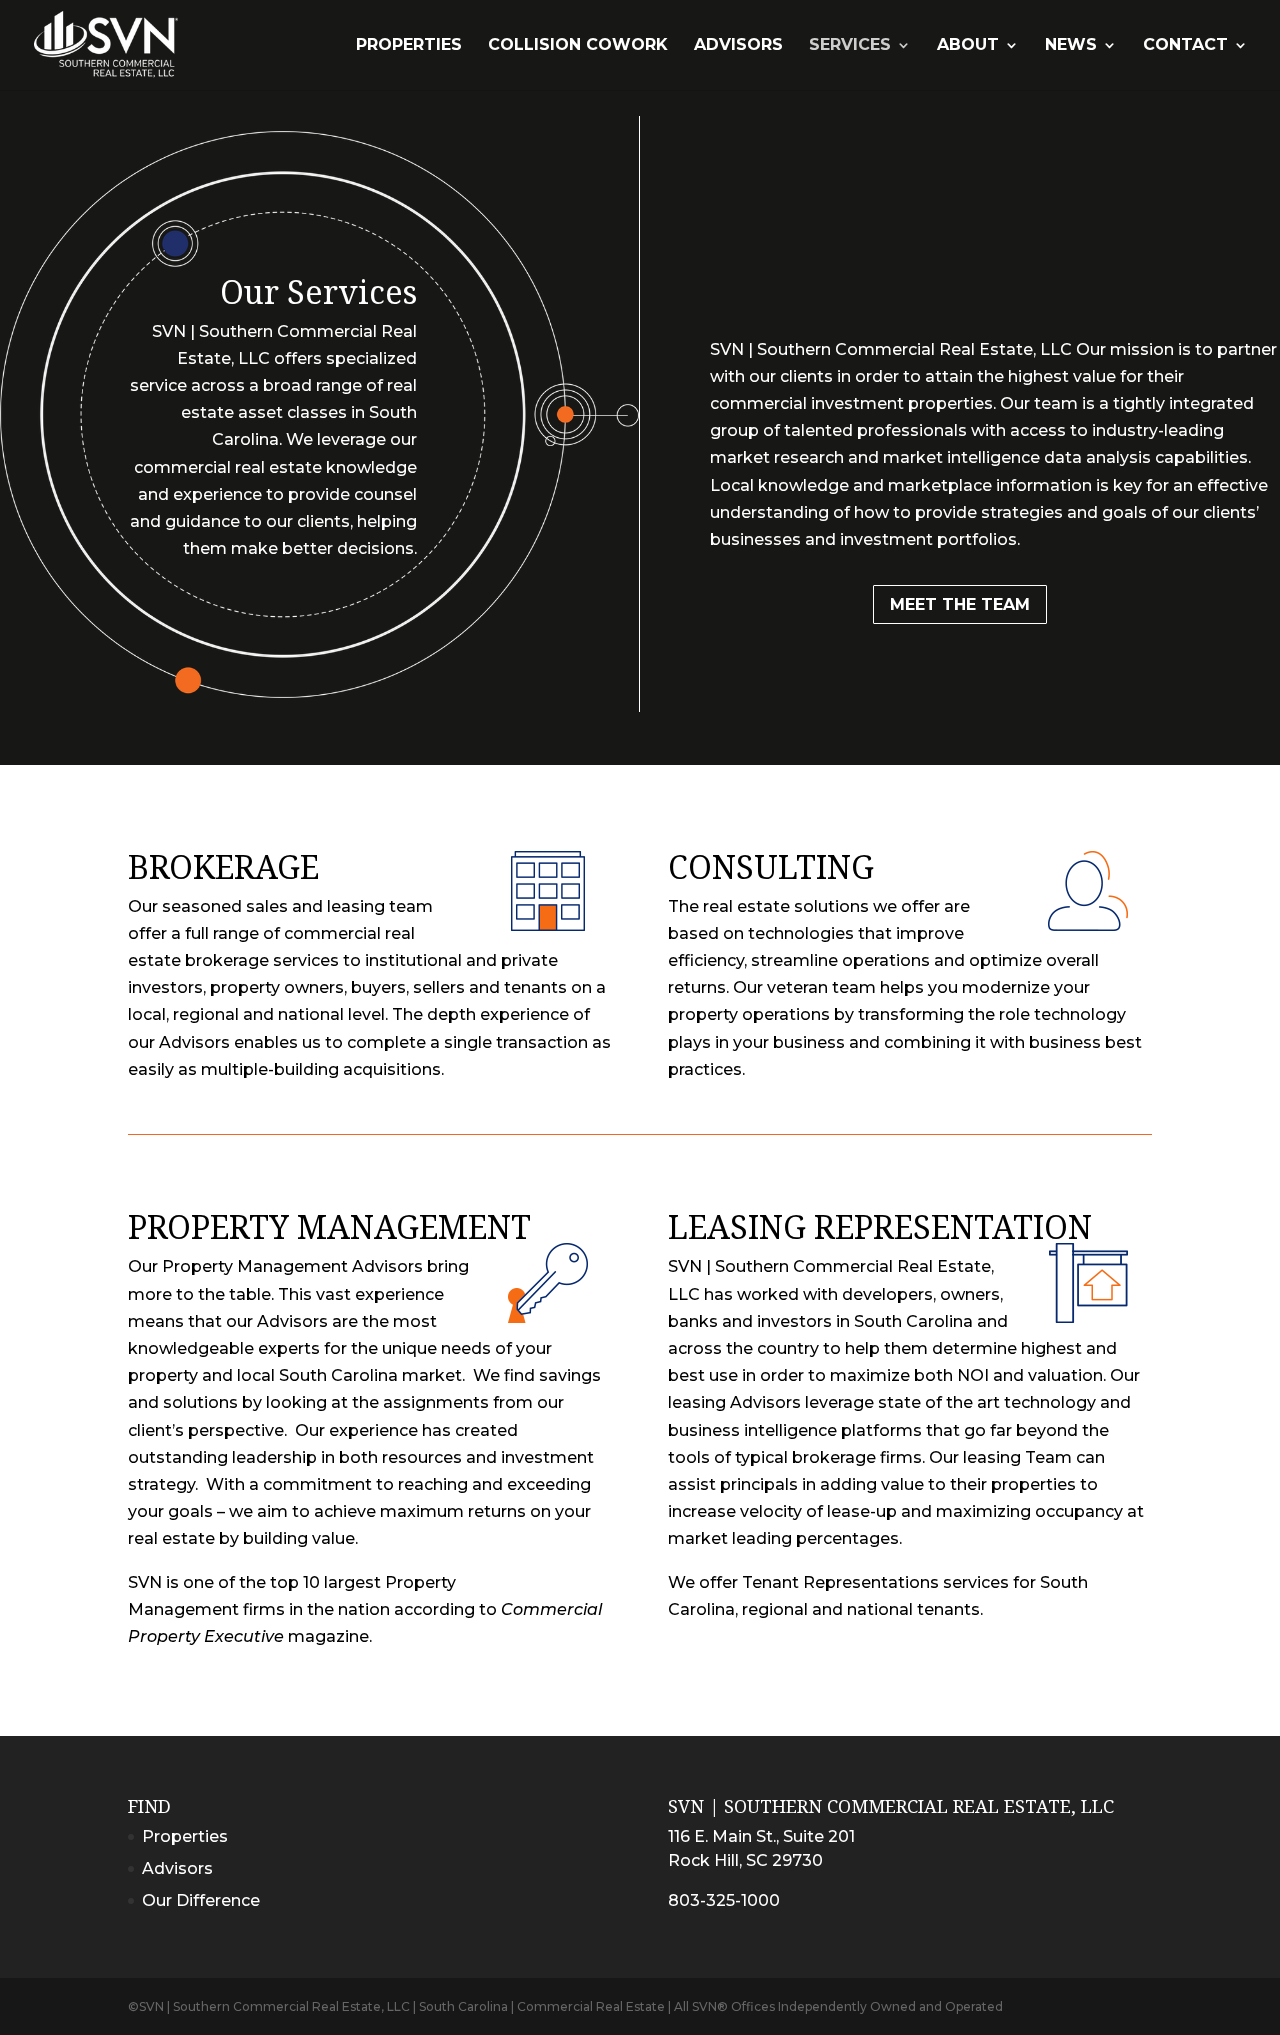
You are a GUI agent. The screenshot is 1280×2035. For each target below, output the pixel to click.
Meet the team (960, 604)
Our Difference (201, 1900)
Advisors (738, 46)
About (968, 46)
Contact (1185, 46)
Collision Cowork (578, 46)
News (1071, 46)
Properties (409, 46)
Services (850, 46)
